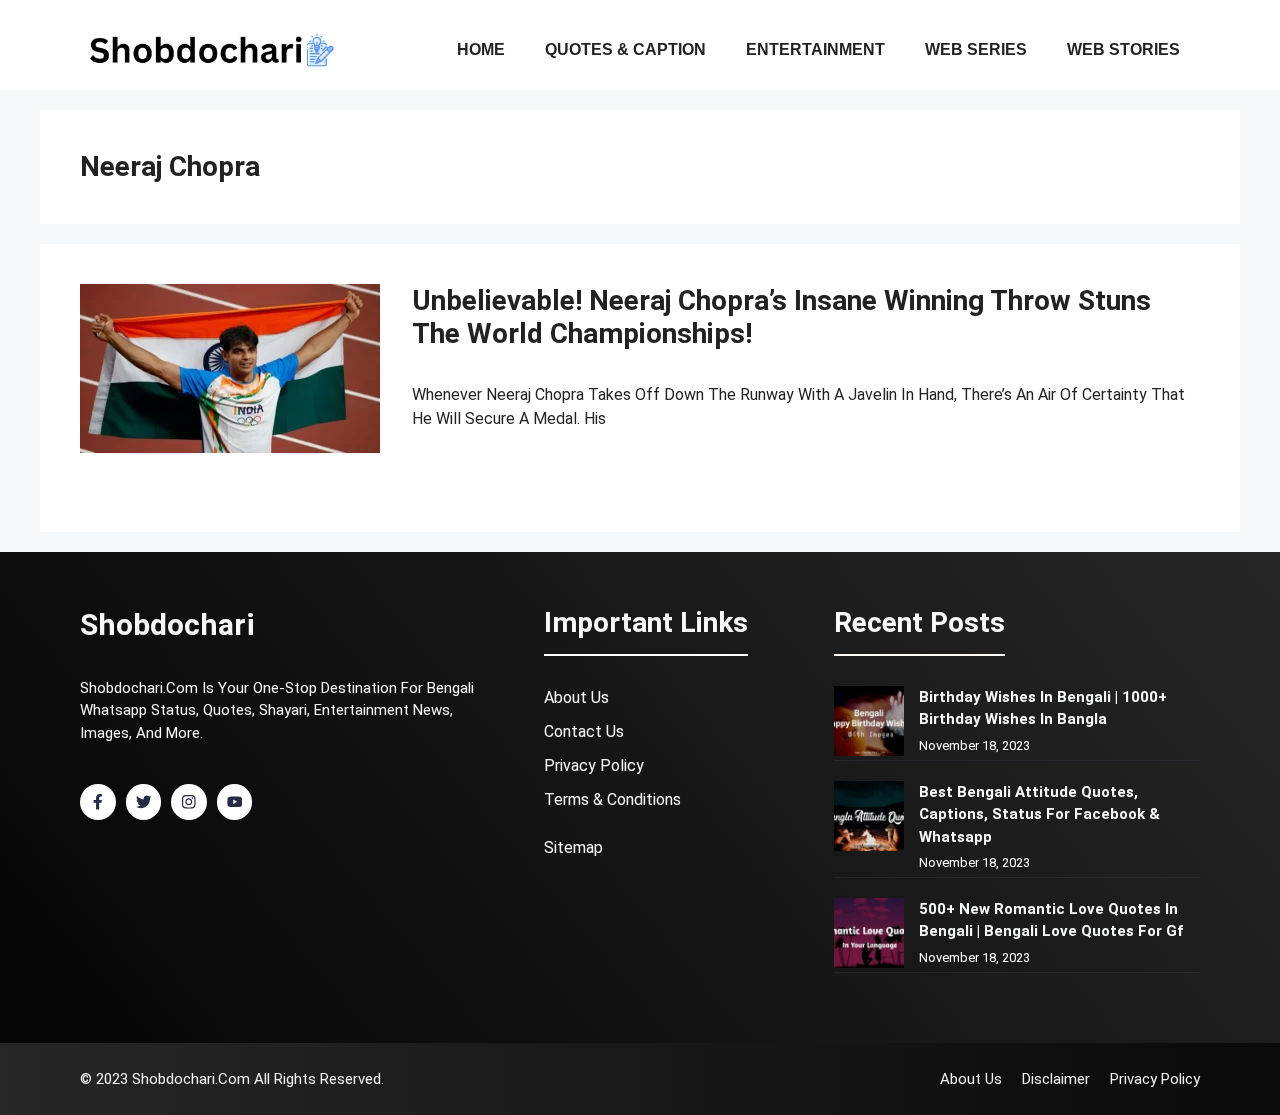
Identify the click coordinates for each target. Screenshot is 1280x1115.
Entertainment (815, 49)
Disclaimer (1056, 1079)
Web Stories (1123, 49)
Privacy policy (1155, 1079)
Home (481, 49)
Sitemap (573, 847)
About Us (576, 697)
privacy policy (594, 765)
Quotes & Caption (625, 49)
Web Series (976, 49)
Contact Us (584, 731)
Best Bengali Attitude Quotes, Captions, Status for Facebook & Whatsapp (1039, 814)
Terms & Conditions (612, 799)
